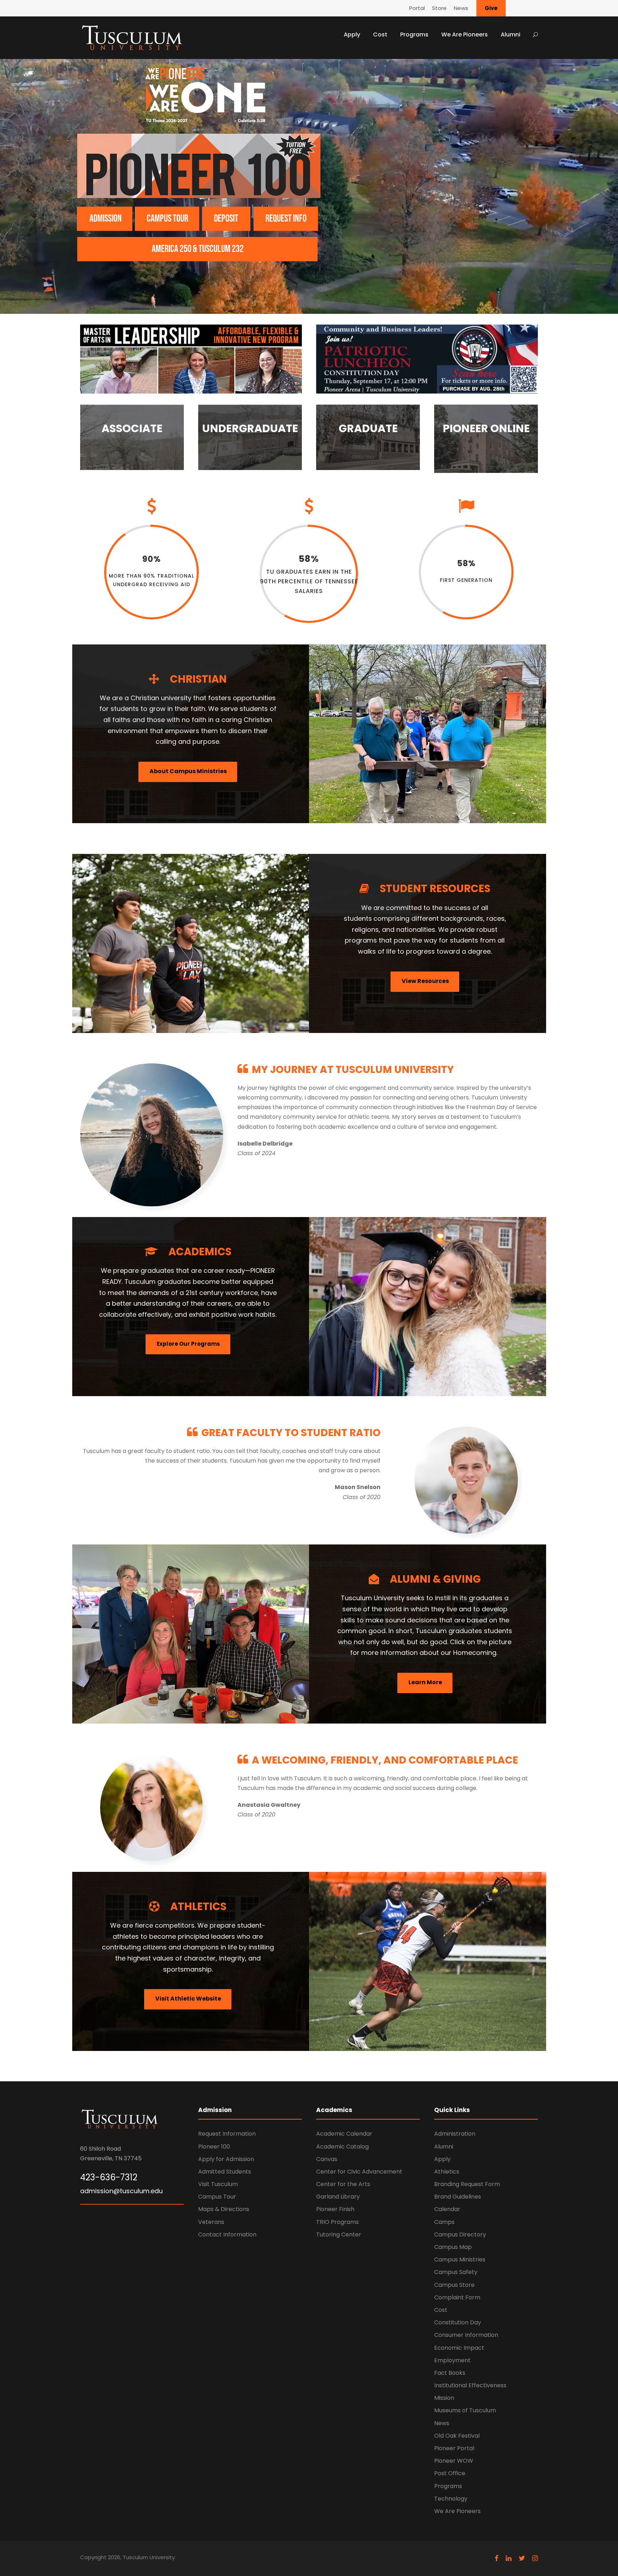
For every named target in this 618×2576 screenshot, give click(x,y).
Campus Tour (217, 2197)
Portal (417, 8)
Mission (444, 2398)
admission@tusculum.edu (121, 2191)
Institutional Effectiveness (470, 2385)
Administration (455, 2134)
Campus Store (454, 2285)
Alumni (511, 34)
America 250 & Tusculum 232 (198, 249)
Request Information (227, 2134)
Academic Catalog (342, 2147)
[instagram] (535, 2558)
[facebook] (497, 2558)
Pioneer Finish (335, 2209)
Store (439, 8)
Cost (380, 34)
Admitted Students (225, 2172)
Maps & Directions (224, 2209)
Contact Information (227, 2234)
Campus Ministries (460, 2259)
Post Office (450, 2473)
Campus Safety (456, 2272)
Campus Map (453, 2247)
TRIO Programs (337, 2222)
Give (491, 8)
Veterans (211, 2222)
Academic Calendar (344, 2134)
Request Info (286, 219)
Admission (106, 219)
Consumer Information (466, 2335)
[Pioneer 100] (199, 166)
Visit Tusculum (218, 2184)
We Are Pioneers (465, 34)
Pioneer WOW (454, 2461)
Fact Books (450, 2373)
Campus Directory (460, 2234)
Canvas (327, 2159)
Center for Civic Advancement (359, 2172)
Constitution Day (458, 2322)
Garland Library (338, 2197)
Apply (352, 34)
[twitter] (522, 2558)
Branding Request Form (467, 2184)
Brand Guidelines (458, 2197)
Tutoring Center (339, 2234)
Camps (444, 2222)
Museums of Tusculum (465, 2410)
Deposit (226, 219)
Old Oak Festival (457, 2436)
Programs (414, 34)
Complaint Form (457, 2297)
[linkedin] (509, 2558)
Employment (452, 2360)
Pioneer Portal (454, 2448)
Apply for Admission (226, 2159)
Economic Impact (459, 2348)
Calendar (447, 2209)
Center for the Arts (343, 2184)
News (461, 8)
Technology (451, 2499)
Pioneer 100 (214, 2147)
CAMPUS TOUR (167, 219)
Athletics (447, 2172)
